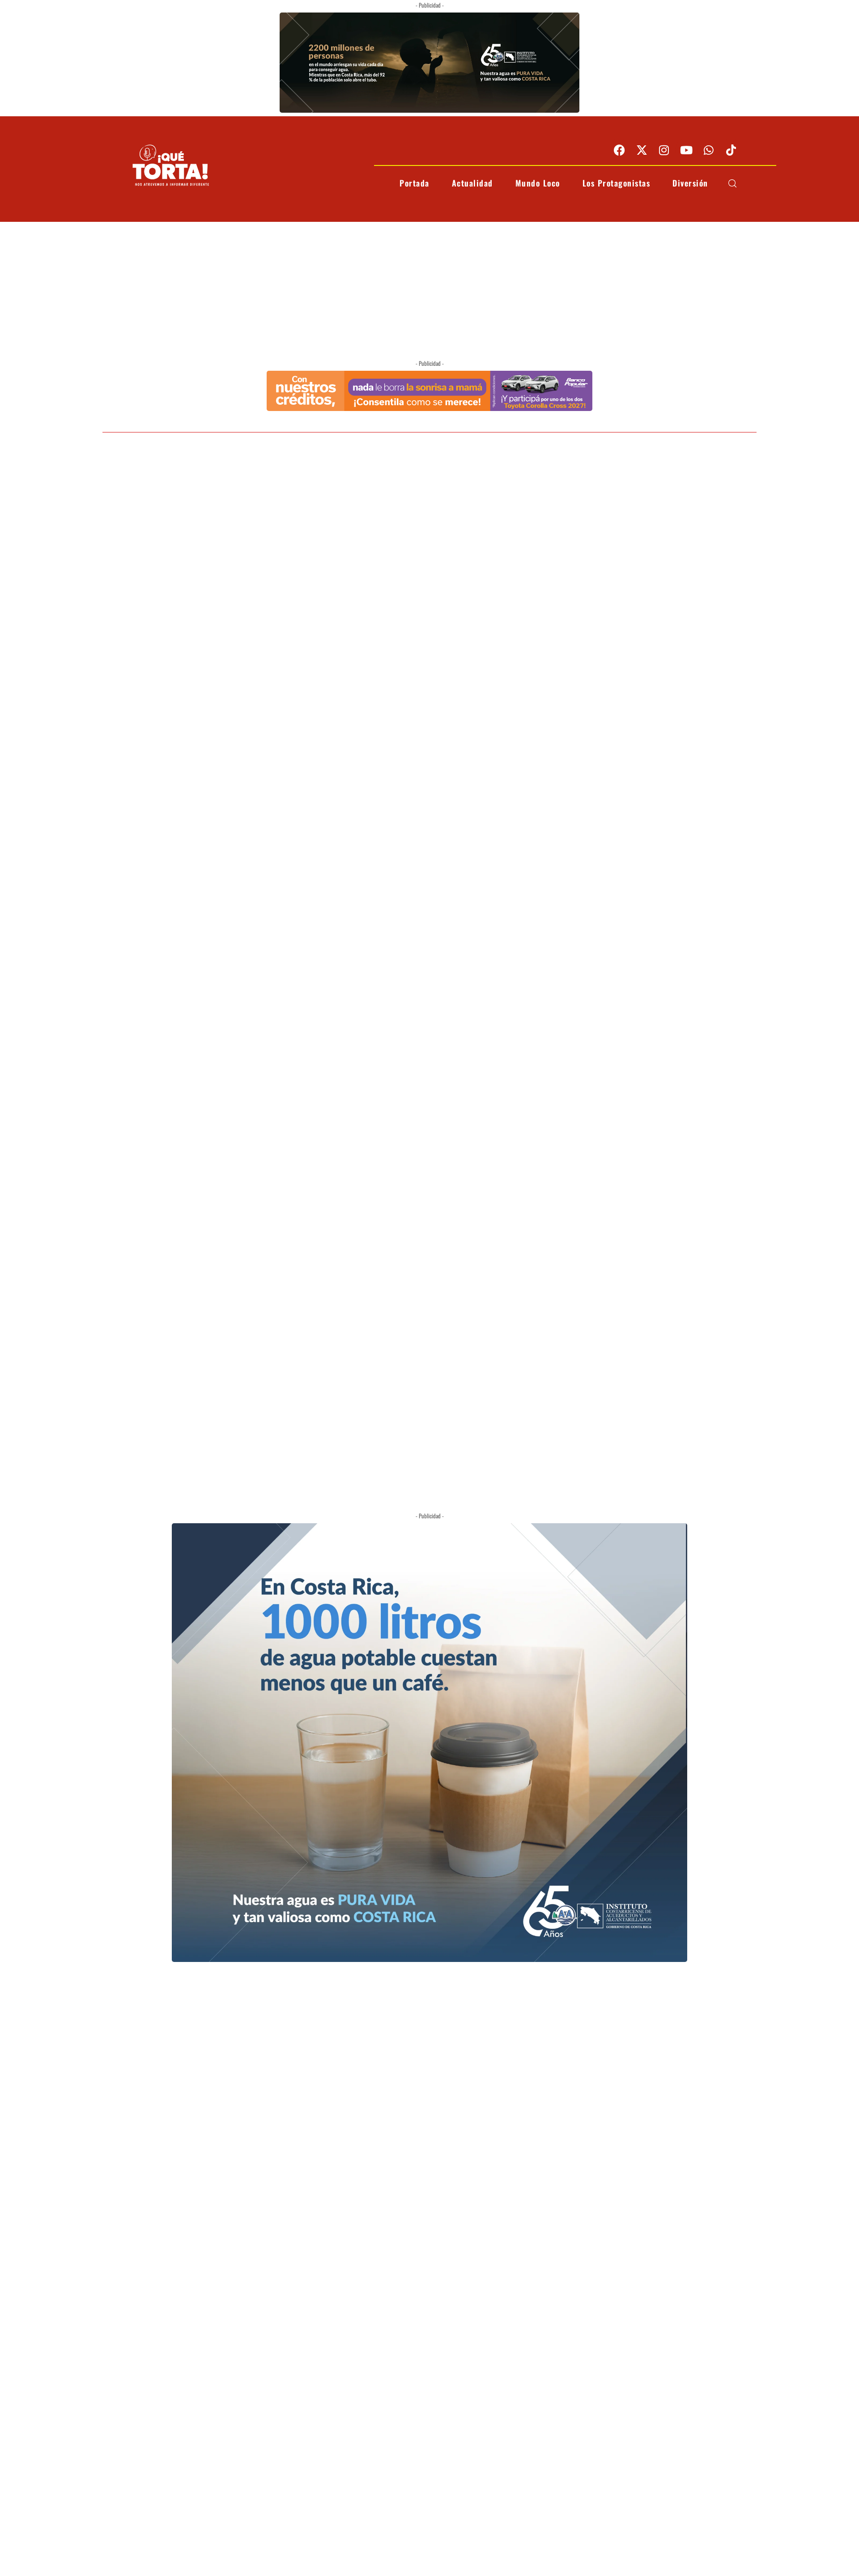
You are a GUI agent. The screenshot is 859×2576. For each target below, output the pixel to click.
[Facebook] (619, 150)
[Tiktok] (731, 150)
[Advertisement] (429, 289)
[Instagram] (664, 150)
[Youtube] (686, 150)
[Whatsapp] (709, 150)
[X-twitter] (642, 150)
